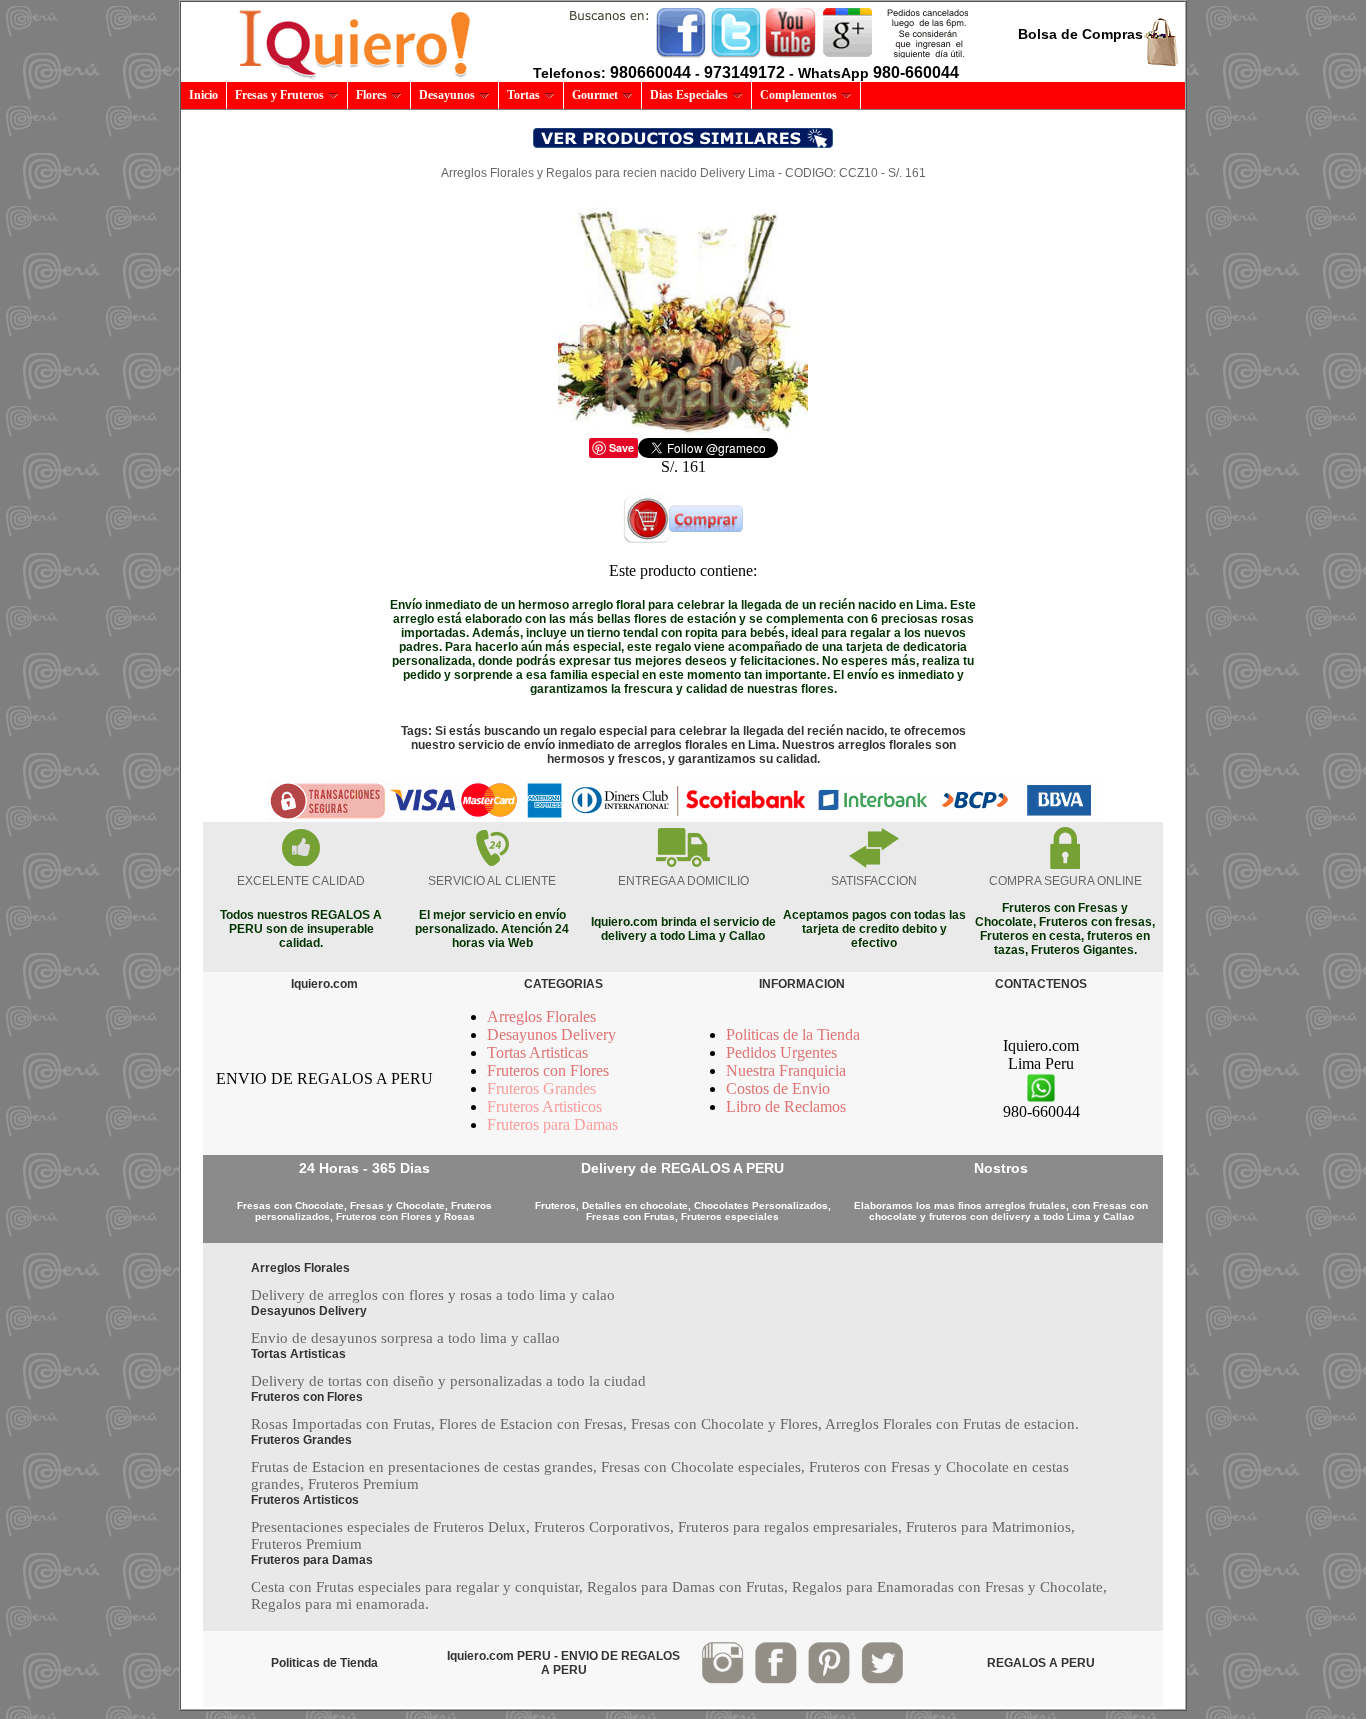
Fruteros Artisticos (544, 1106)
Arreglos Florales (541, 1016)
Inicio (203, 95)
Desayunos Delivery (551, 1034)
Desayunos (447, 95)
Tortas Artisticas (537, 1052)
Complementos (798, 95)
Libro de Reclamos (786, 1106)
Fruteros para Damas (552, 1124)
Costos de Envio (778, 1088)
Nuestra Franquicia (786, 1070)
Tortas (523, 95)
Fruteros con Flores (548, 1070)
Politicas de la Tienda (793, 1034)
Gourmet (595, 95)
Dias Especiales (689, 95)
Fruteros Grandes (541, 1088)
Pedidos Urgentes (781, 1052)
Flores (371, 95)
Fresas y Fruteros (279, 95)
